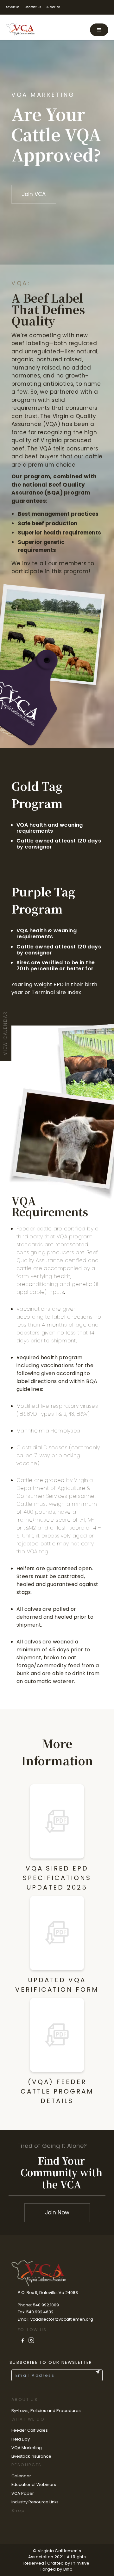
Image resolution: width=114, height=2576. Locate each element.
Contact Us (33, 7)
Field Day (21, 2439)
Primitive (80, 2563)
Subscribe (53, 7)
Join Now (57, 2212)
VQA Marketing (27, 2448)
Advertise (13, 7)
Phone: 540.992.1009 (38, 2305)
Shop (18, 2510)
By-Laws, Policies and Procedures (46, 2411)
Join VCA (34, 194)
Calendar (21, 2476)
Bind (68, 2569)
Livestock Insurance (31, 2456)
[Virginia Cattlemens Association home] (22, 30)
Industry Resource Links (35, 2502)
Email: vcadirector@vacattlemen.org (55, 2319)
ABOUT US (25, 2399)
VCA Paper (23, 2493)
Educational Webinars (34, 2484)
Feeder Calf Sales (30, 2430)
